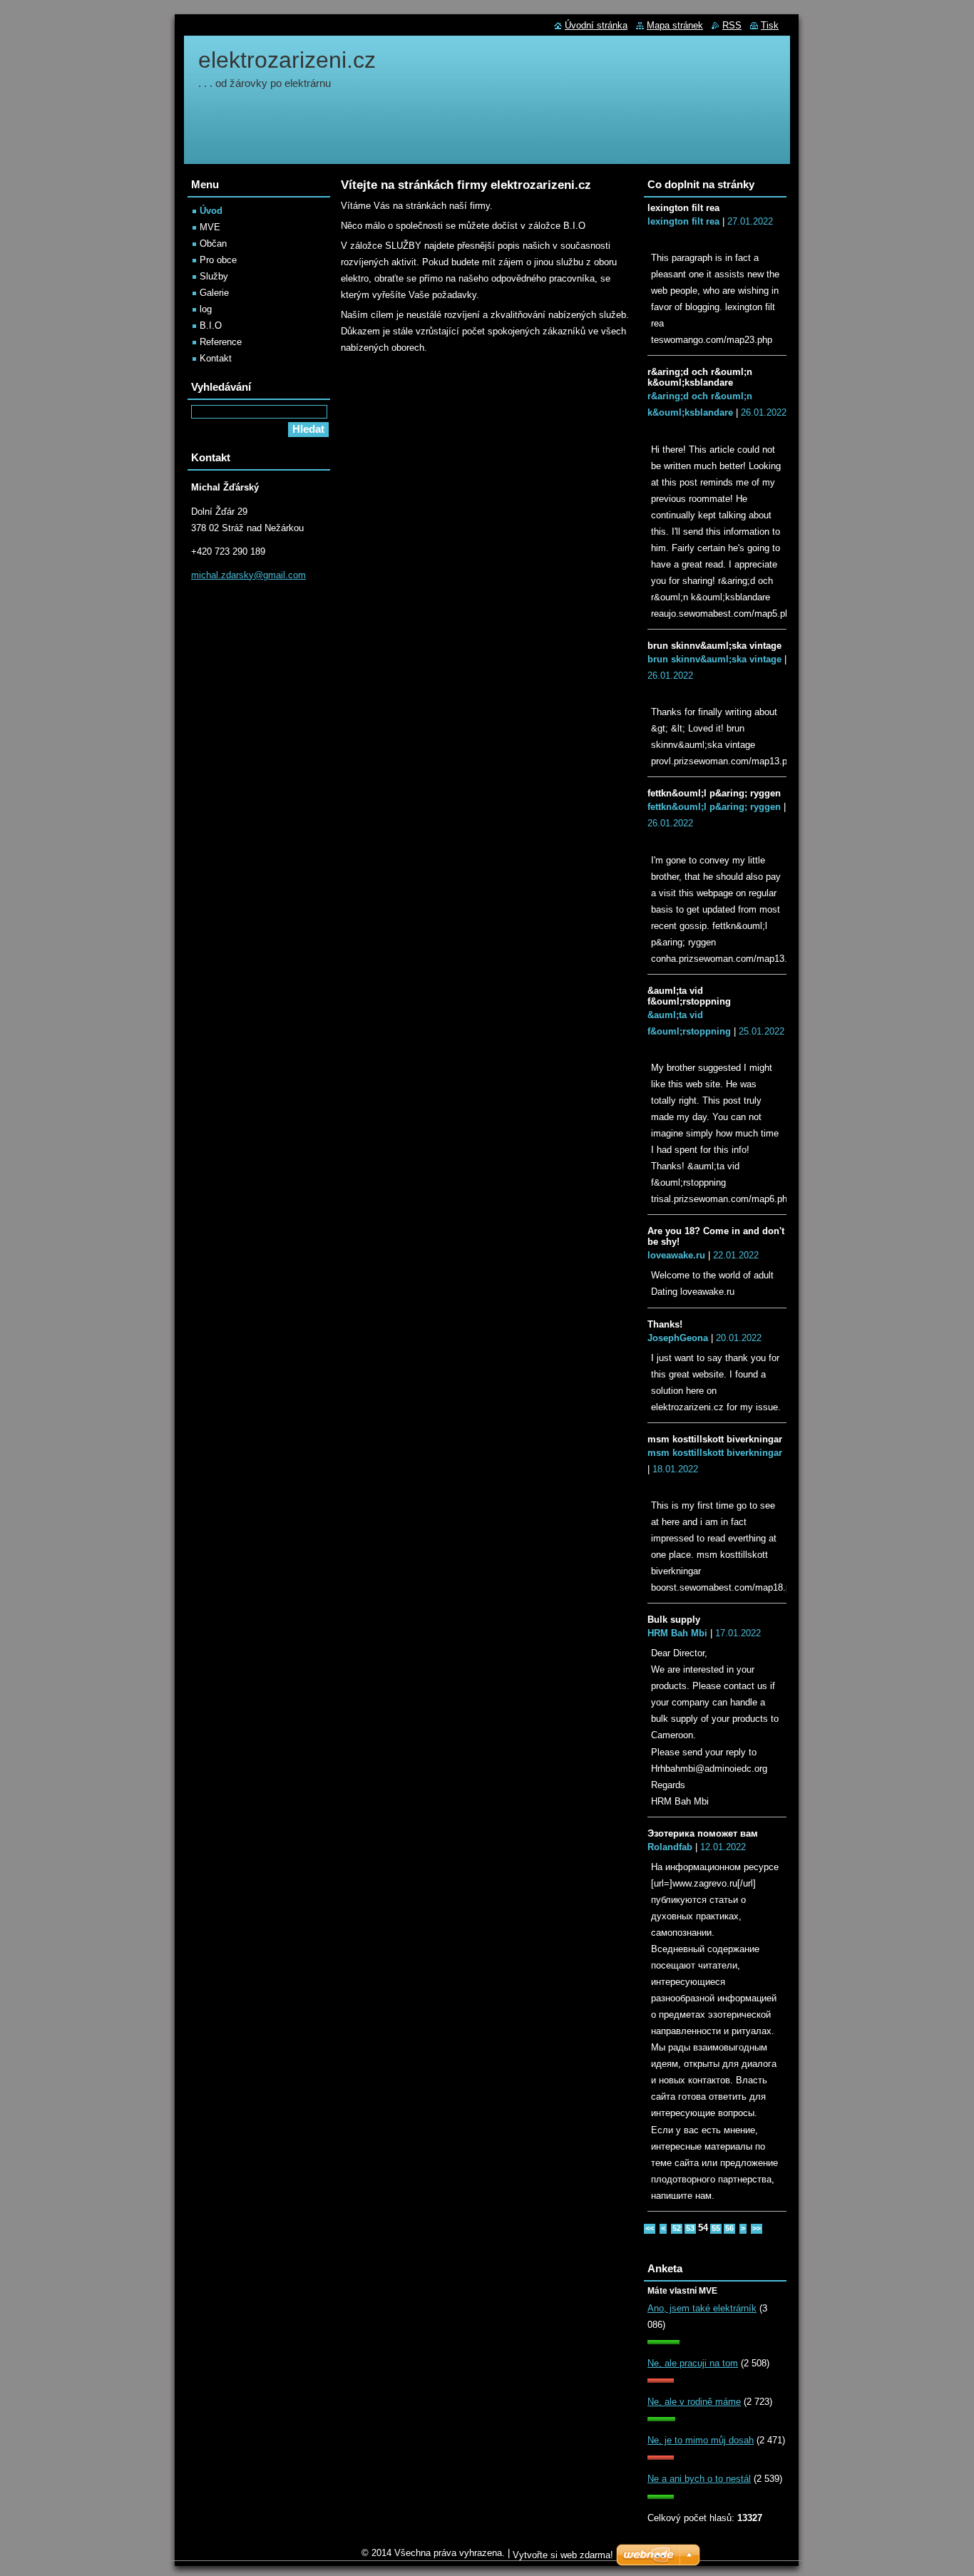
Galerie (214, 293)
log (206, 309)
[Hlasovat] (663, 2341)
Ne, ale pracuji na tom (693, 2363)
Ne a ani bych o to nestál (699, 2479)
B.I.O (211, 325)
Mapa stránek (675, 25)
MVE (210, 227)
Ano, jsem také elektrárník (702, 2308)
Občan (213, 243)
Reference (221, 342)
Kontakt (216, 358)
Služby (214, 276)
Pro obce (218, 260)
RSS (732, 25)
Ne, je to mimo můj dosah (701, 2440)
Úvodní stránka (596, 25)
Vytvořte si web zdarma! (563, 2555)
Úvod (211, 211)
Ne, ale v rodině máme (694, 2402)
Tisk (770, 25)
